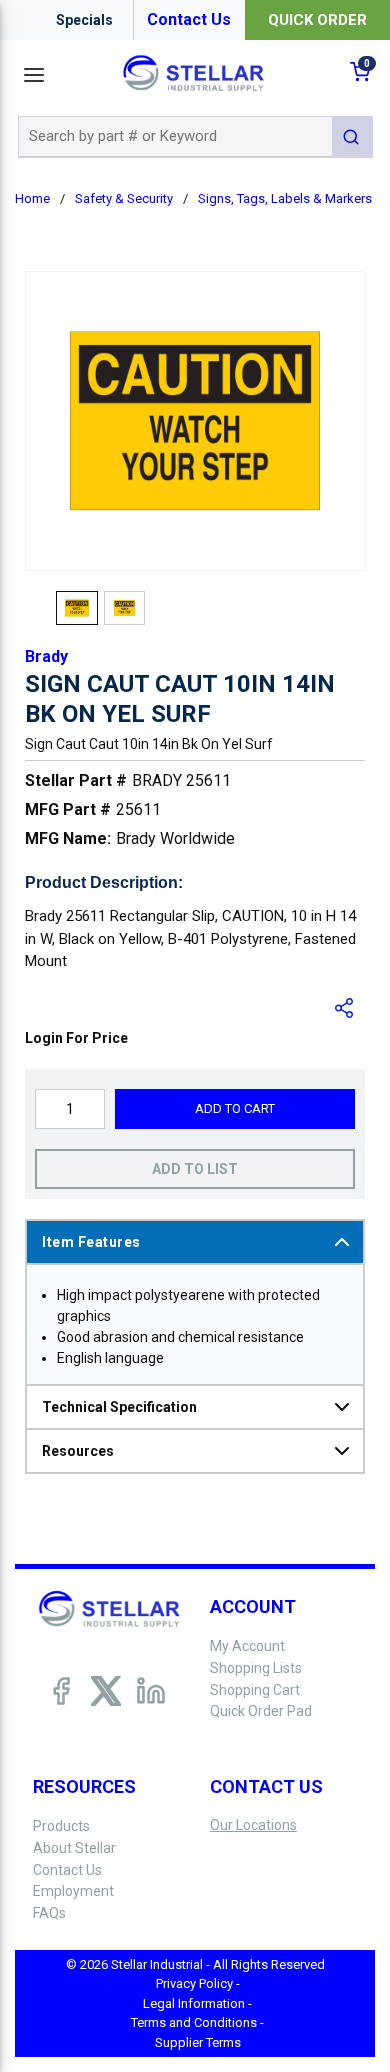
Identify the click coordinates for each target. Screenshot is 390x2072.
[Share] (345, 1008)
